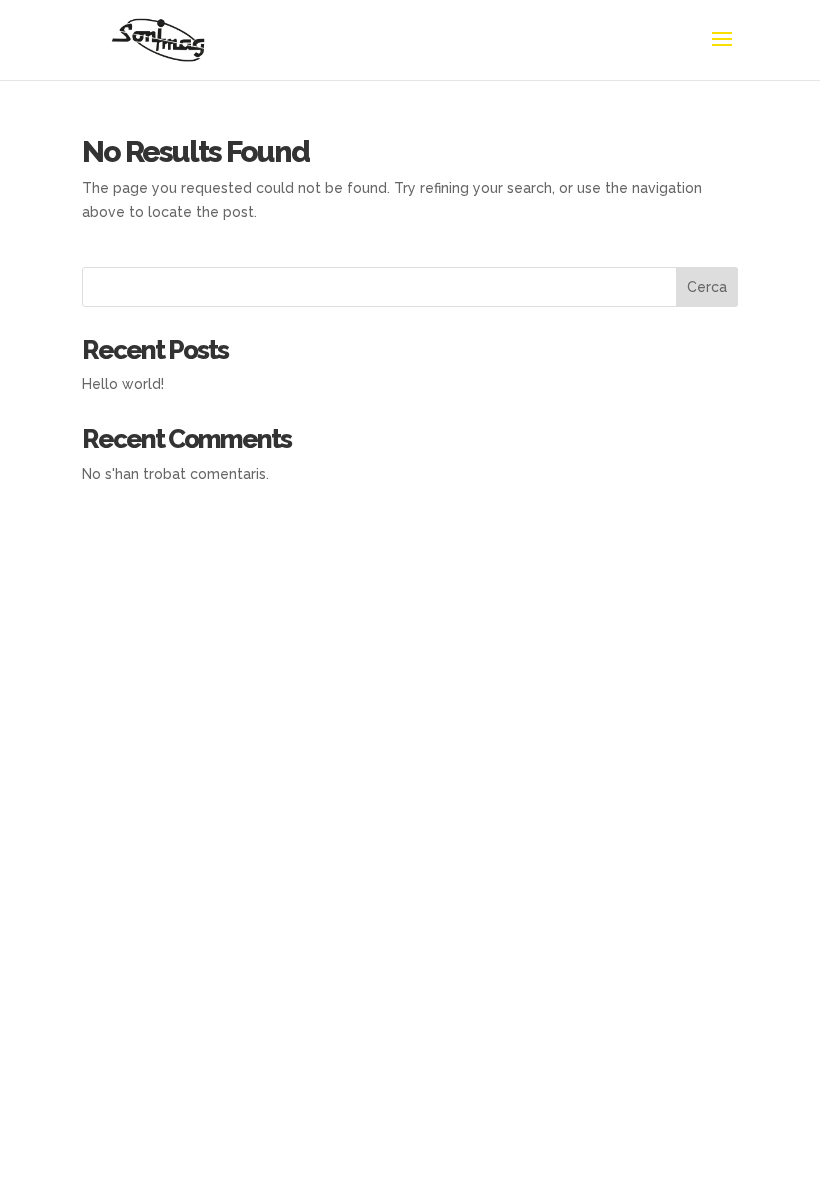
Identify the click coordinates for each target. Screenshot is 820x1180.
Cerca (707, 287)
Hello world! (123, 384)
